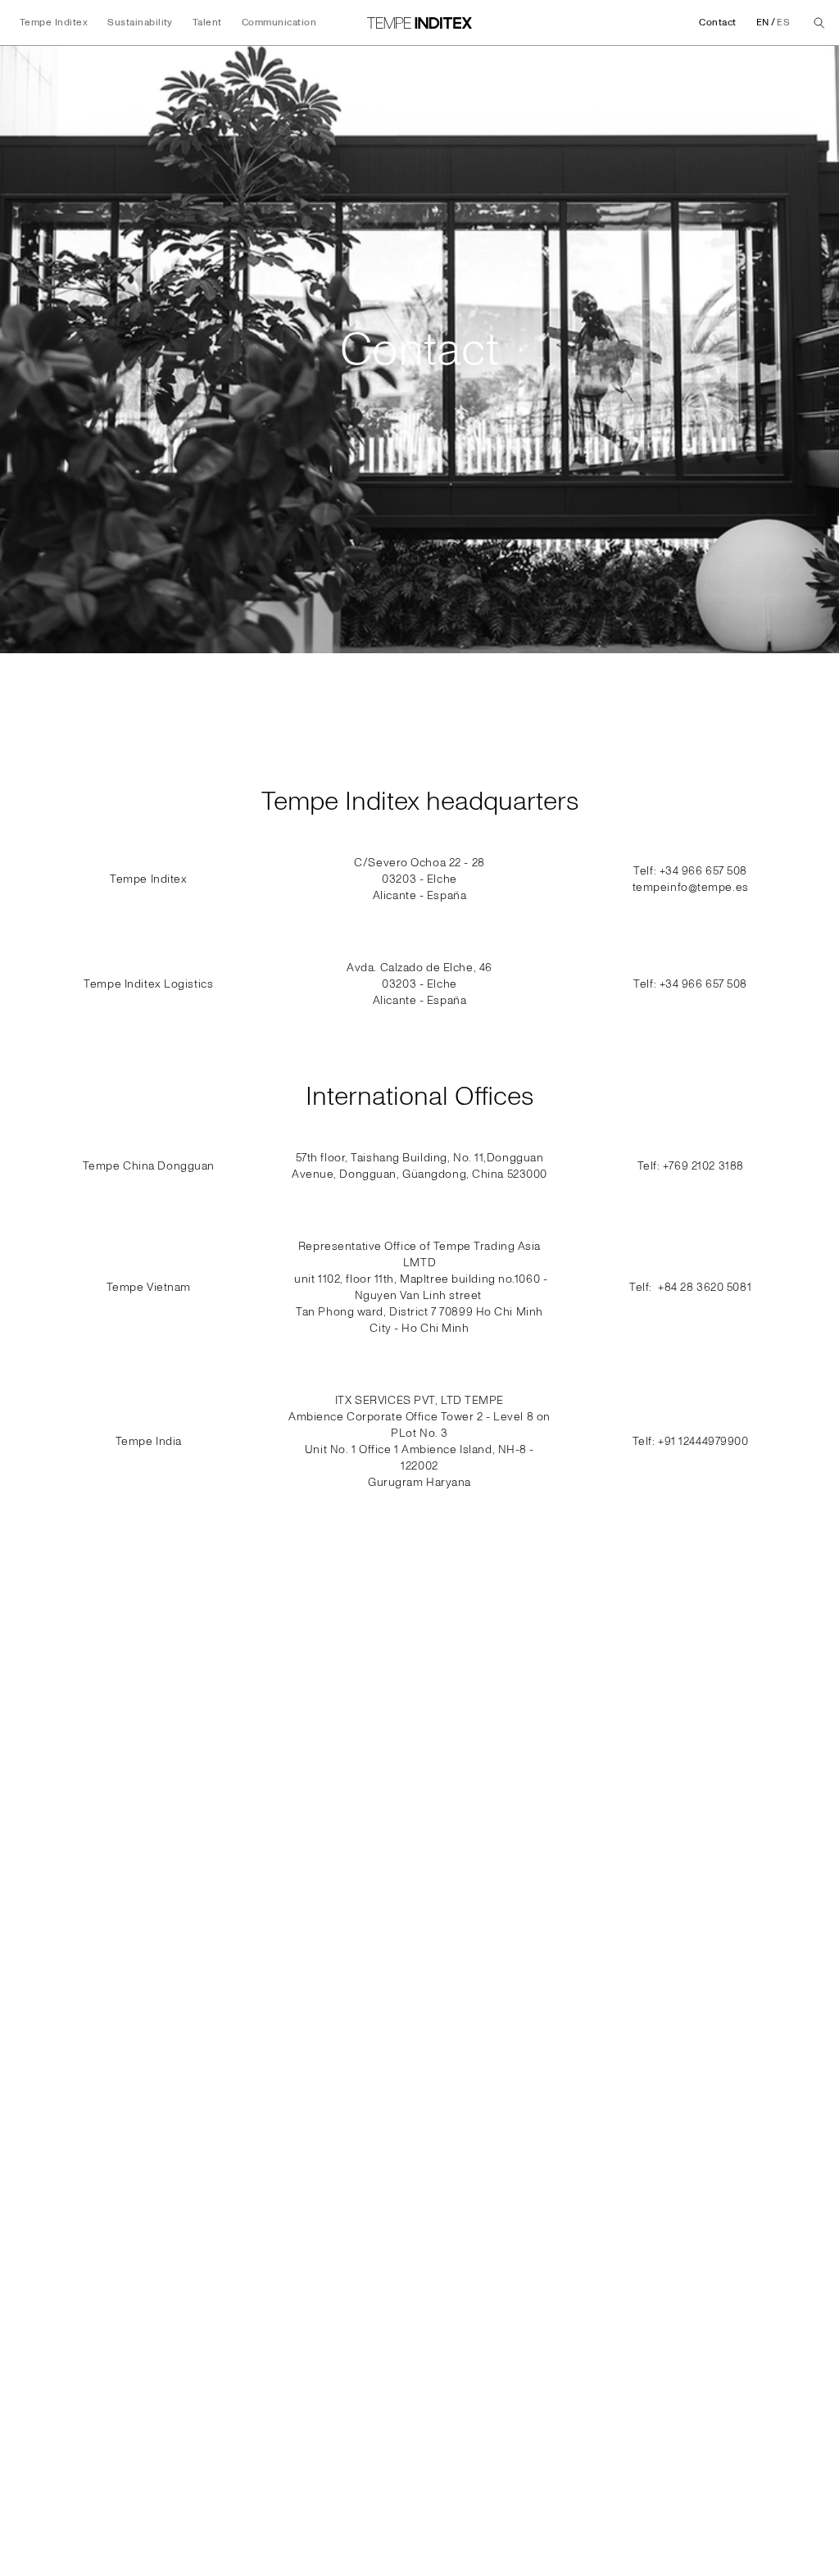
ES (783, 23)
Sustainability (140, 23)
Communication (279, 23)
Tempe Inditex (54, 23)
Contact (717, 23)
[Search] (819, 23)
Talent (207, 23)
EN (763, 23)
